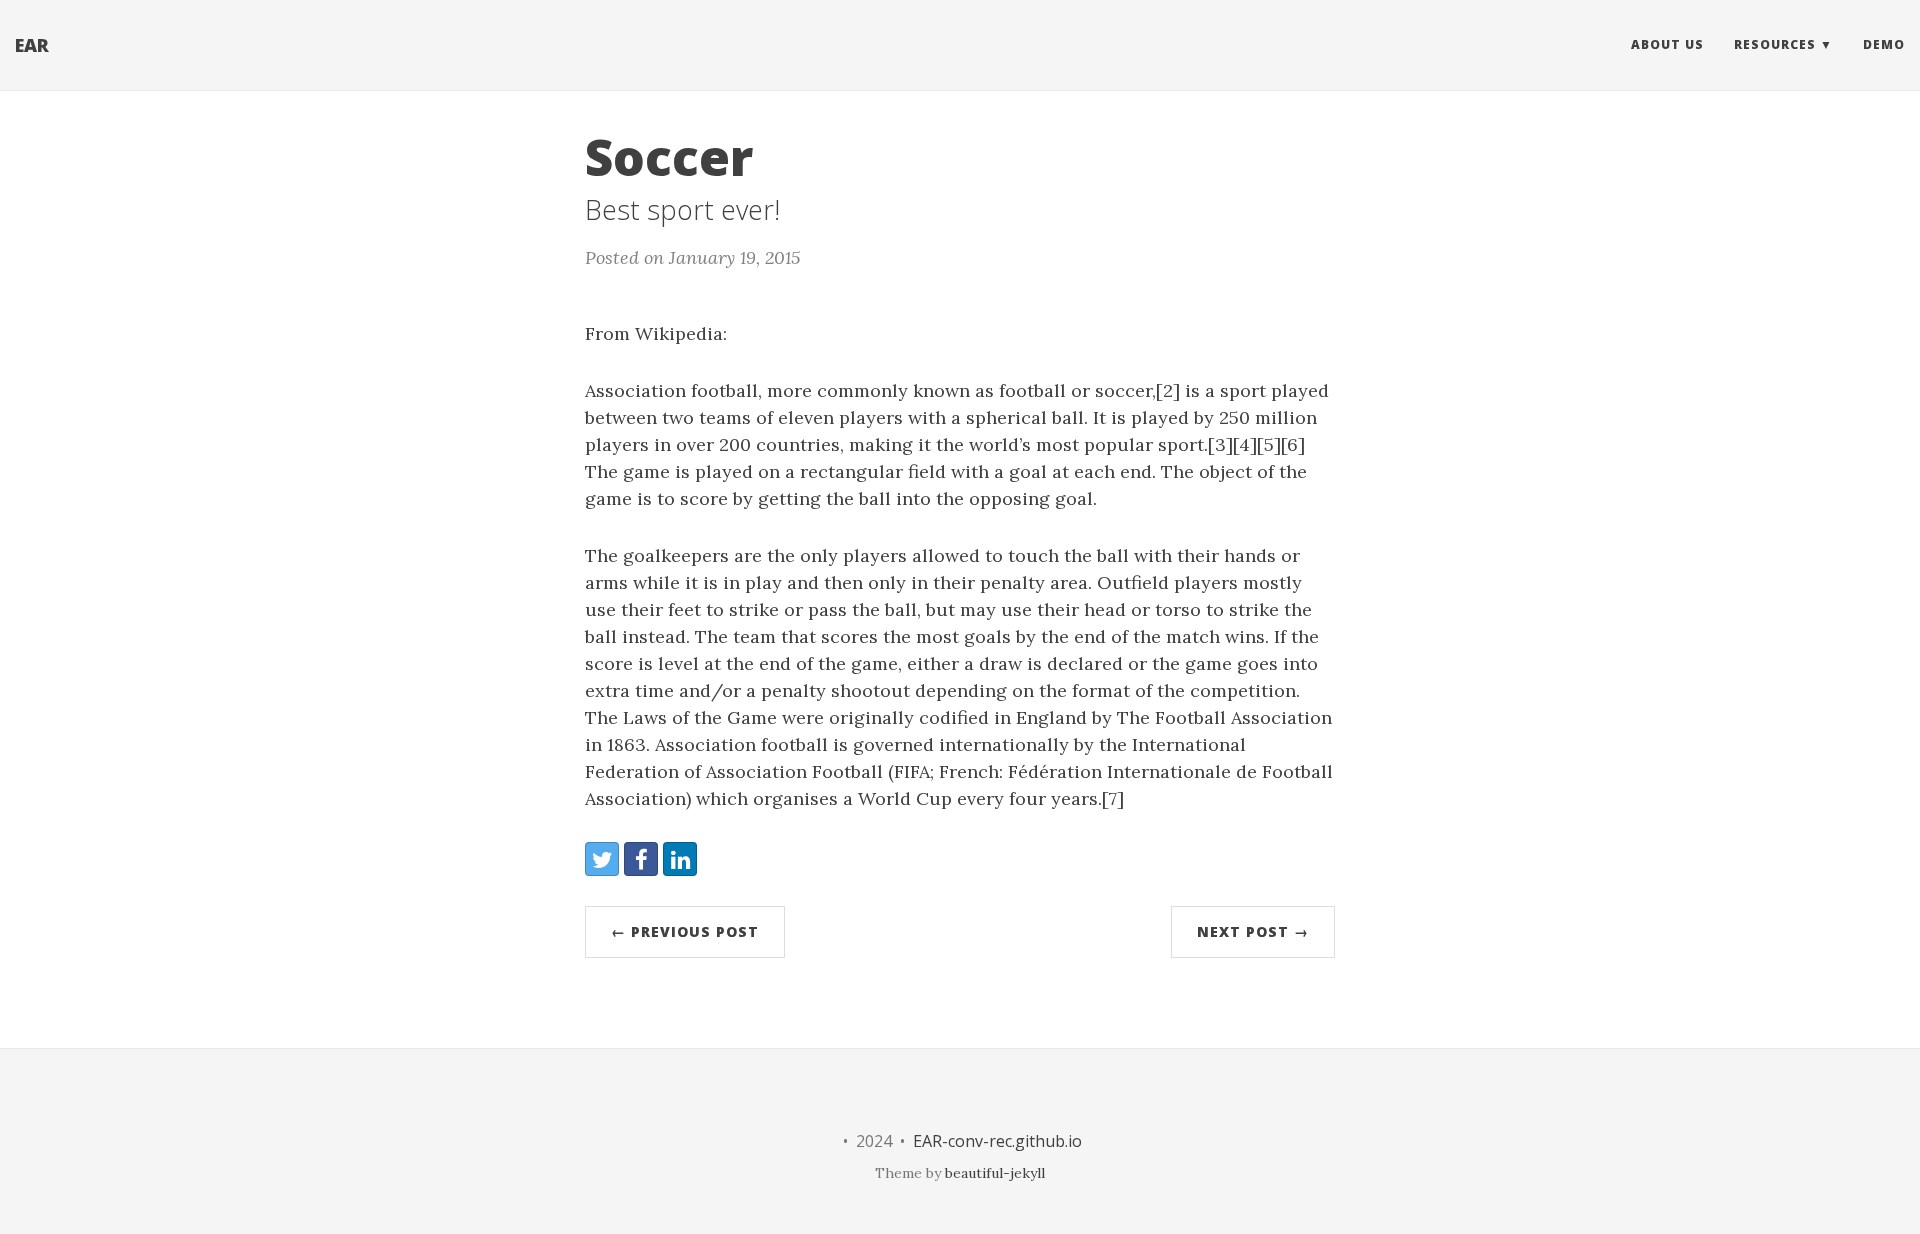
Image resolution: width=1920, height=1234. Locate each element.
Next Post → (1253, 931)
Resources (1775, 44)
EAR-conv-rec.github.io (997, 1141)
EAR (32, 45)
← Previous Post (685, 931)
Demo (1884, 44)
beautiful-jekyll (995, 1173)
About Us (1667, 44)
